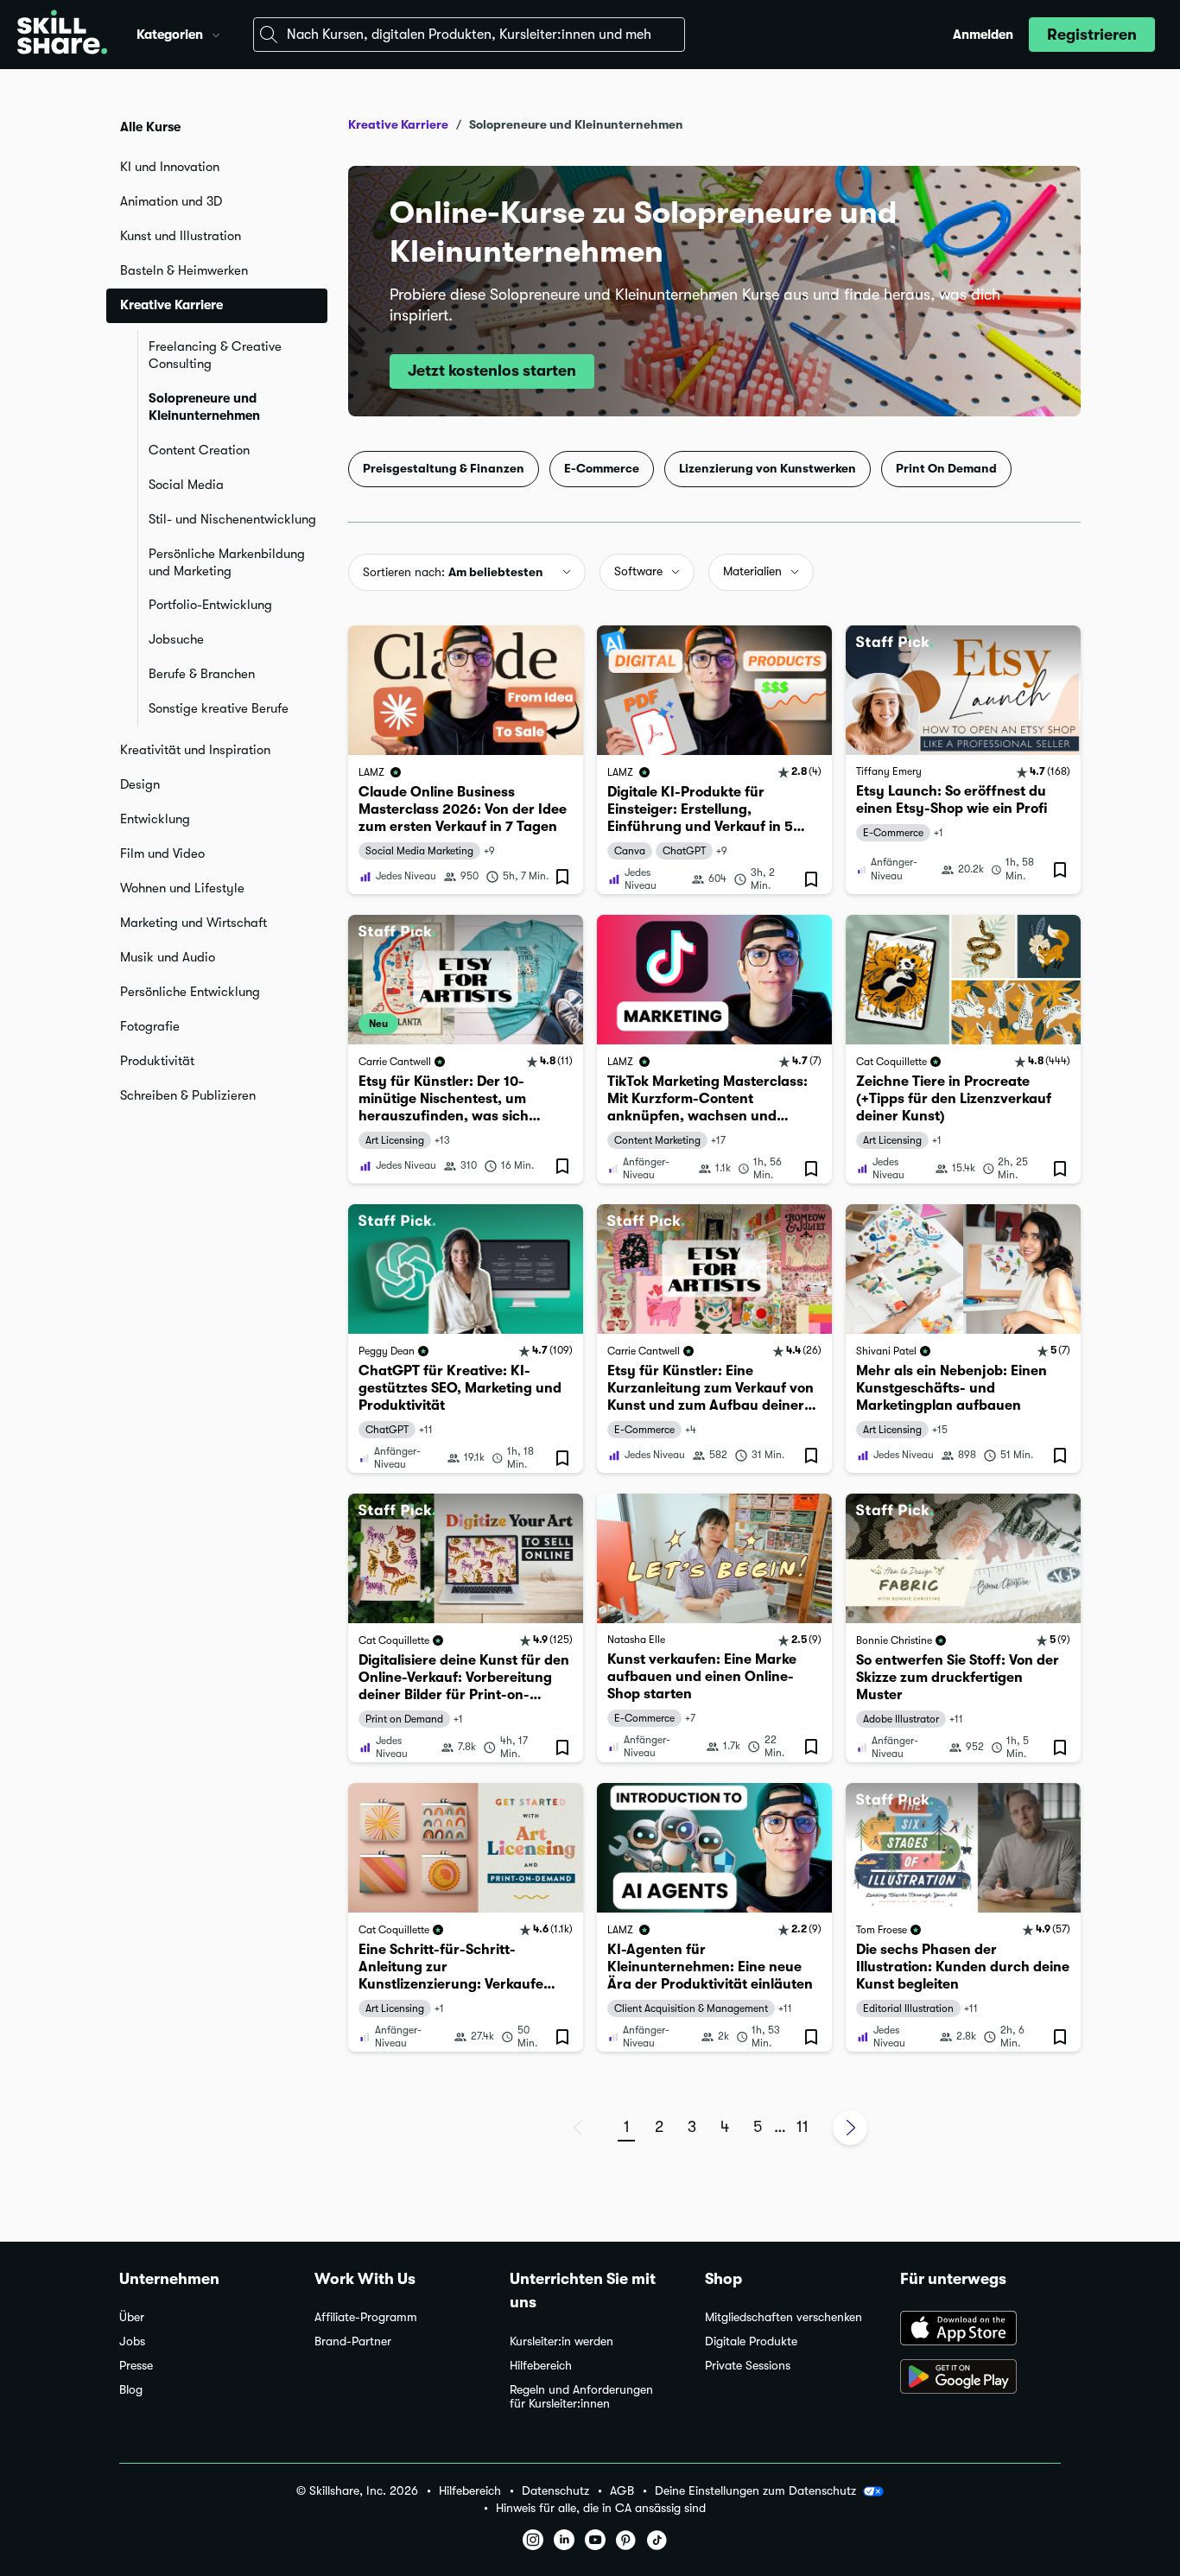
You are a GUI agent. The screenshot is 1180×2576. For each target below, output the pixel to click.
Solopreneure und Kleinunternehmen (204, 407)
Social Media (186, 485)
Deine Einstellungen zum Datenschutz (755, 2490)
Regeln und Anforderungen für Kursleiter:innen (581, 2397)
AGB (622, 2491)
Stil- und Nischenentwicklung (232, 519)
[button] (216, 33)
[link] (466, 760)
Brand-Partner (353, 2341)
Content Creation (199, 450)
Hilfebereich (541, 2366)
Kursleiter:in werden (561, 2341)
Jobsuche (176, 639)
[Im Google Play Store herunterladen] (980, 2378)
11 (803, 2127)
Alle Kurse (150, 127)
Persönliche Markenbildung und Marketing (227, 562)
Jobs (132, 2341)
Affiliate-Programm (366, 2317)
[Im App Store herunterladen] (980, 2330)
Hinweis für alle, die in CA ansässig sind (601, 2508)
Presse (136, 2366)
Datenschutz (555, 2491)
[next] (850, 2128)
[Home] (62, 35)
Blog (131, 2390)
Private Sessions (748, 2366)
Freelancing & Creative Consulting (215, 355)
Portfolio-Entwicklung (210, 605)
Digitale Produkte (751, 2341)
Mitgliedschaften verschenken (783, 2317)
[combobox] (469, 35)
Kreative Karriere (398, 124)
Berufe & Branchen (202, 674)
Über (132, 2317)
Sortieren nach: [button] (453, 572)
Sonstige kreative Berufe (219, 708)
